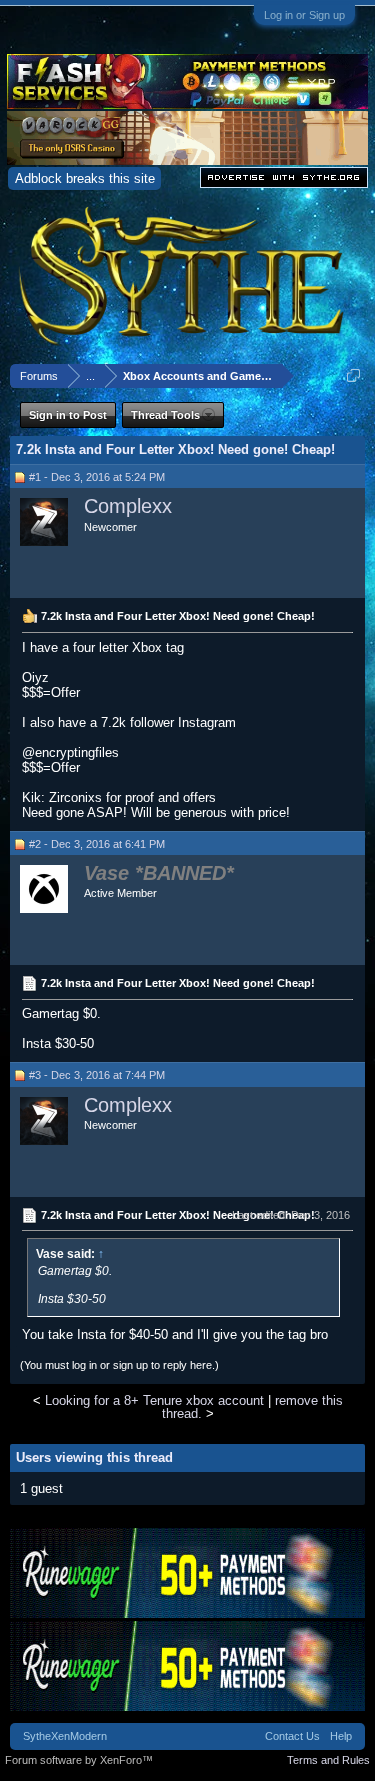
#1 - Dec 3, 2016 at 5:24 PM (97, 477)
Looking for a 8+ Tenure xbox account (154, 1400)
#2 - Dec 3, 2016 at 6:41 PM (97, 844)
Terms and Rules (328, 1760)
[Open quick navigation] (353, 375)
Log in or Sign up (304, 15)
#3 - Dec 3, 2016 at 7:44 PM (97, 1075)
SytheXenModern (65, 1736)
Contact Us (292, 1736)
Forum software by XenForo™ (79, 1760)
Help (341, 1736)
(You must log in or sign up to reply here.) (119, 1365)
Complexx (128, 506)
